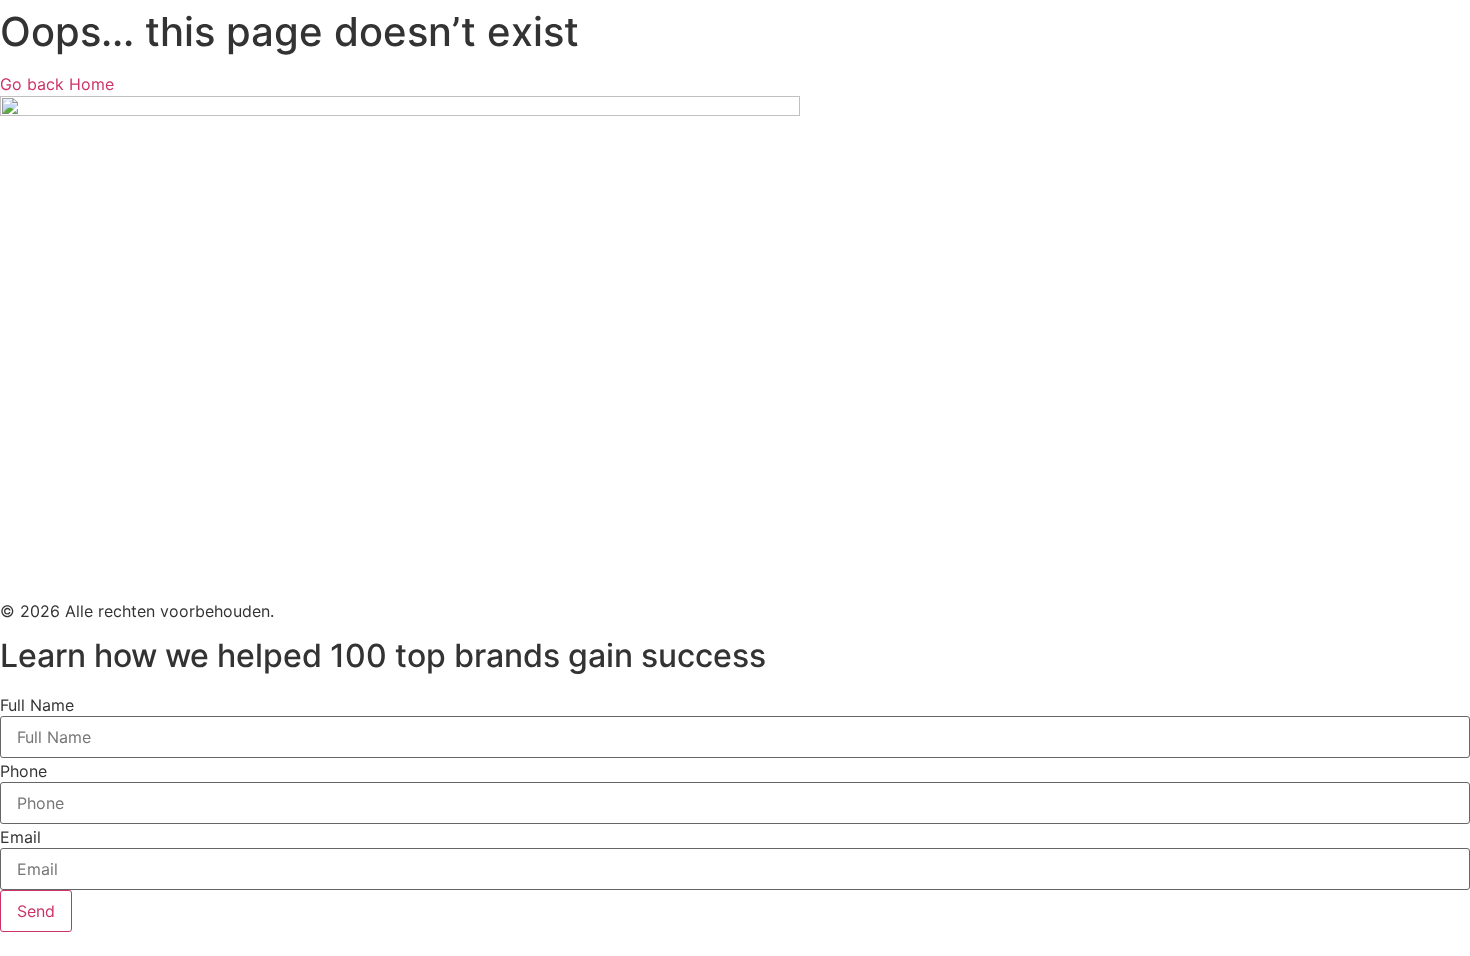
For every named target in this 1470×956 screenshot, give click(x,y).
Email (20, 837)
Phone (23, 771)
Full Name (37, 705)
